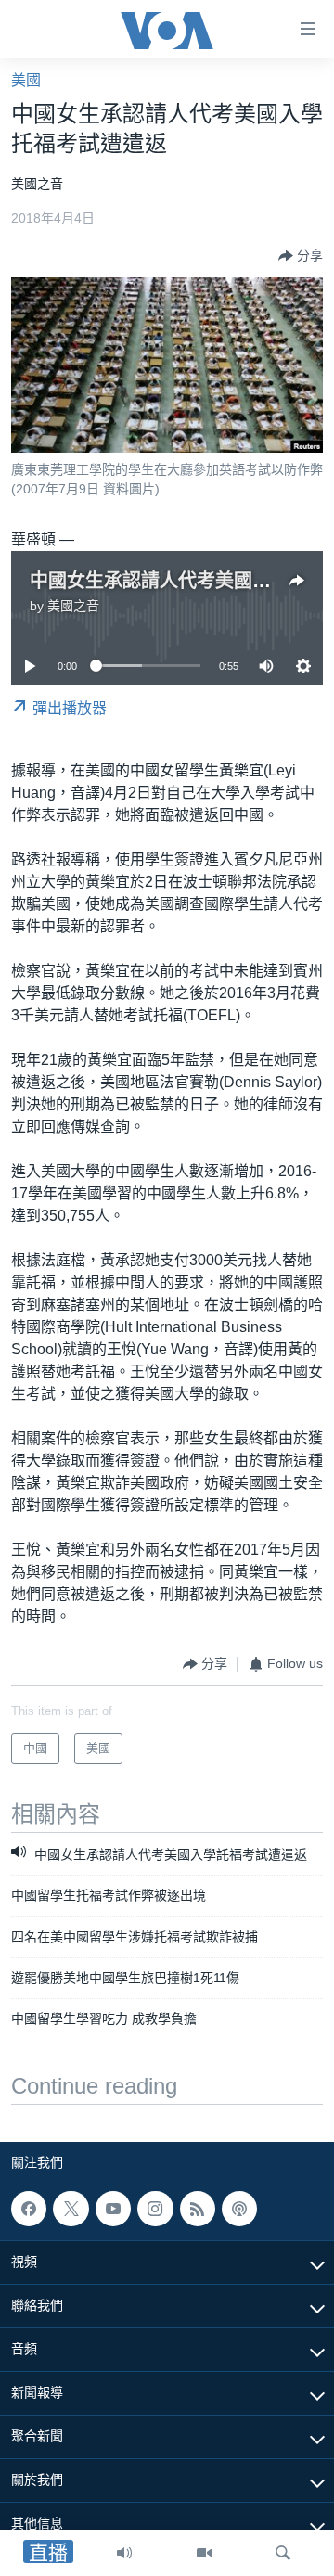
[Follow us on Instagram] (155, 2209)
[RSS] (198, 2209)
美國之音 (73, 606)
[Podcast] (239, 2209)
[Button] (301, 256)
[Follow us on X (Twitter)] (71, 2209)
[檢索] (283, 2553)
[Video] (204, 2553)
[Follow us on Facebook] (29, 2209)
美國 (26, 80)
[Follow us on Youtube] (113, 2209)
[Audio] (124, 2553)
